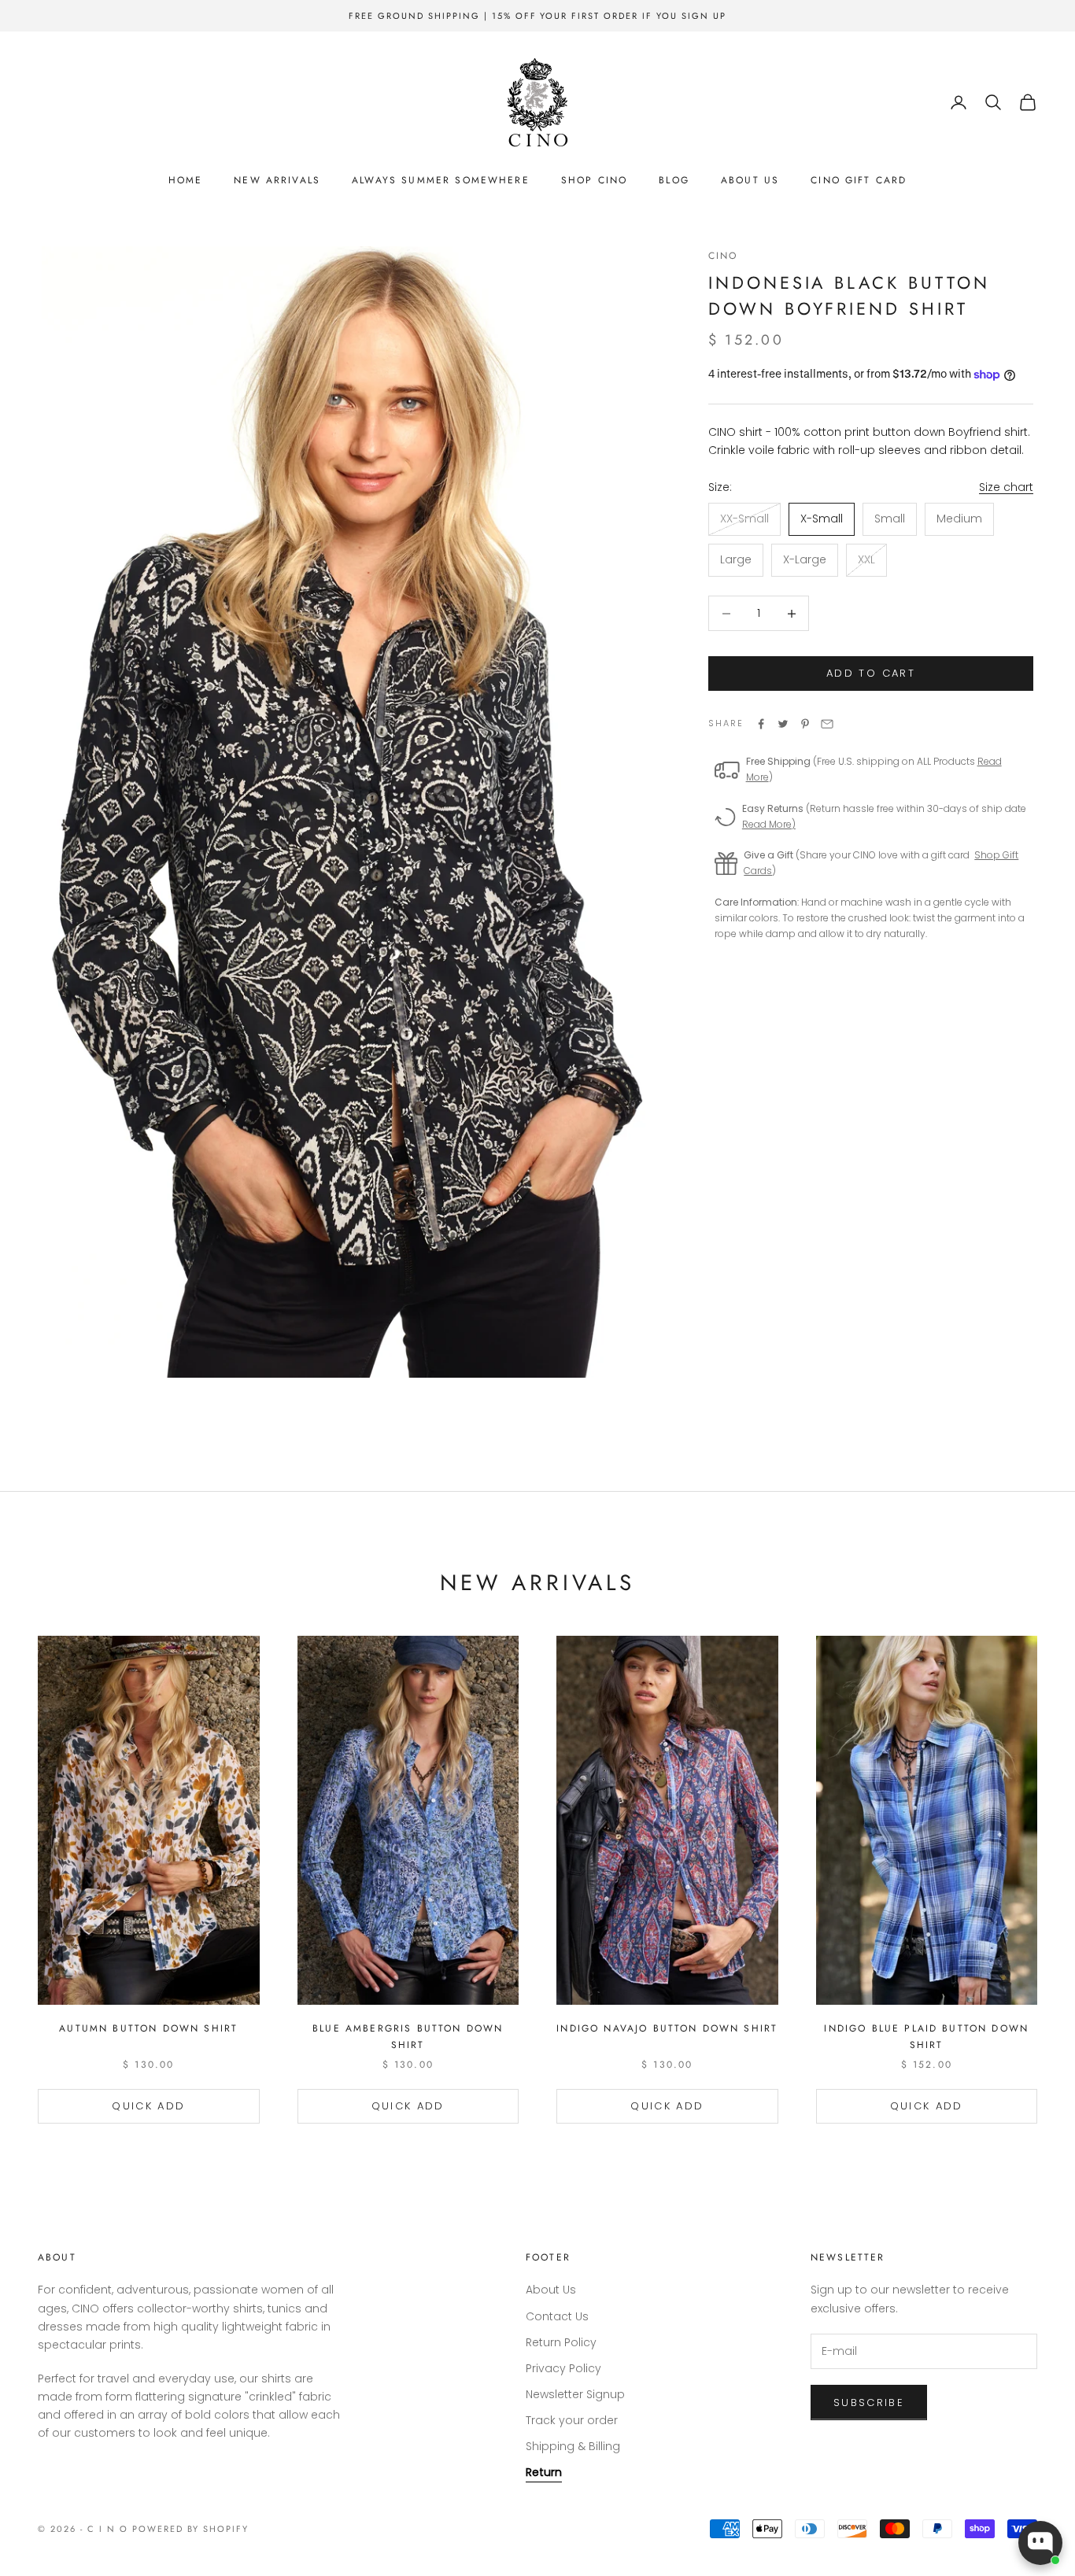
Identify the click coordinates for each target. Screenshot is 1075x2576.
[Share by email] (827, 724)
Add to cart (871, 674)
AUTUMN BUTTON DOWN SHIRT (148, 2028)
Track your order (572, 2420)
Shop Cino (594, 180)
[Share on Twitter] (783, 724)
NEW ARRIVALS (277, 180)
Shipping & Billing (573, 2446)
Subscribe (869, 2403)
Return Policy (561, 2342)
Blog (674, 180)
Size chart (1006, 487)
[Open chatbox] (1040, 2543)
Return (544, 2472)
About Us (750, 180)
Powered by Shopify (191, 2529)
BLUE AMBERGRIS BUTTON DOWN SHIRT (408, 2036)
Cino (723, 256)
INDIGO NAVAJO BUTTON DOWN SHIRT (667, 2028)
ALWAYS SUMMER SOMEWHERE (441, 180)
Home (186, 180)
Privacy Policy (563, 2368)
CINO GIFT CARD (859, 180)
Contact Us (557, 2316)
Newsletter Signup (575, 2394)
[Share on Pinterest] (805, 724)
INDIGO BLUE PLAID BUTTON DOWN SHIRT (926, 2036)
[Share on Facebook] (761, 724)
